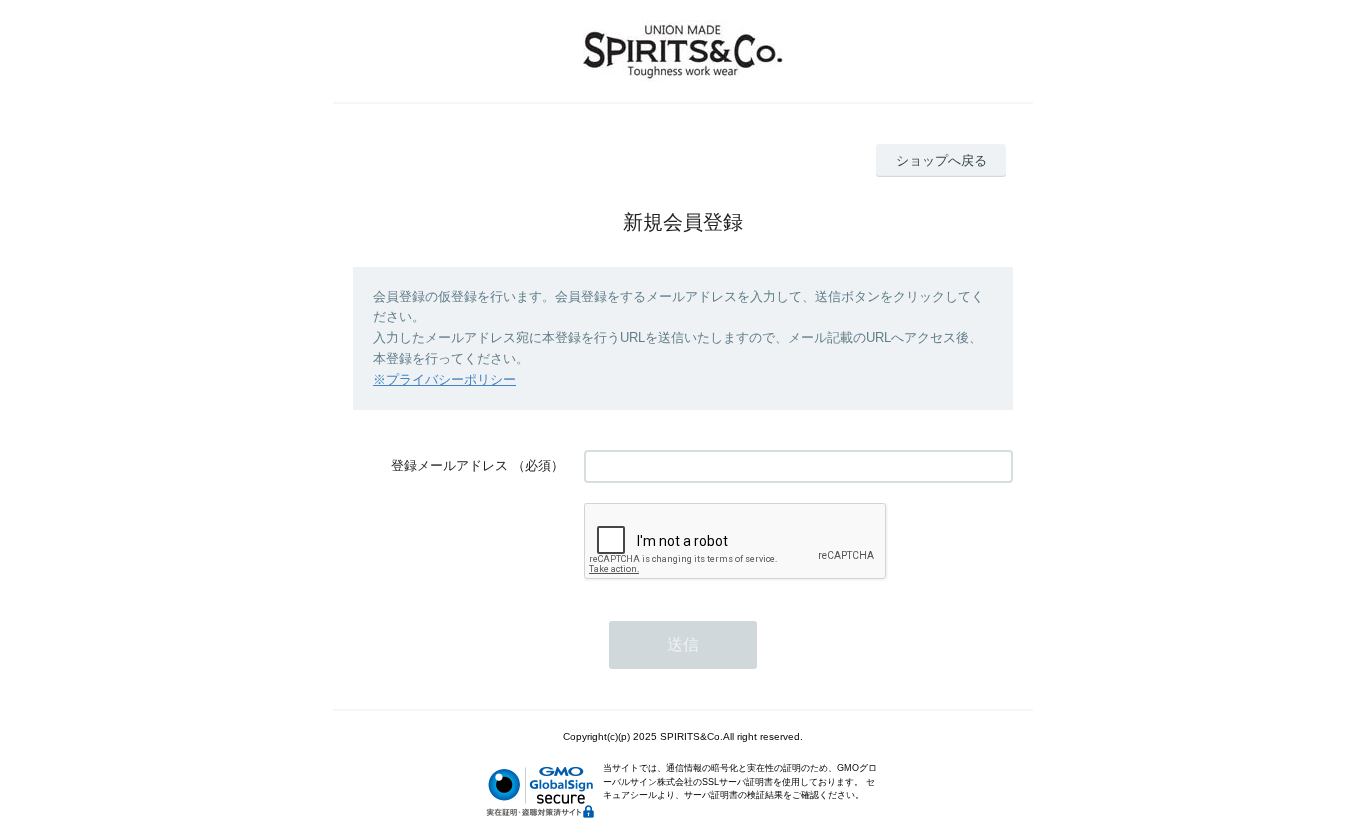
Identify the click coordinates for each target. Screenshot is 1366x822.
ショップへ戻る (941, 160)
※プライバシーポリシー (444, 379)
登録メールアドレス (449, 465)
